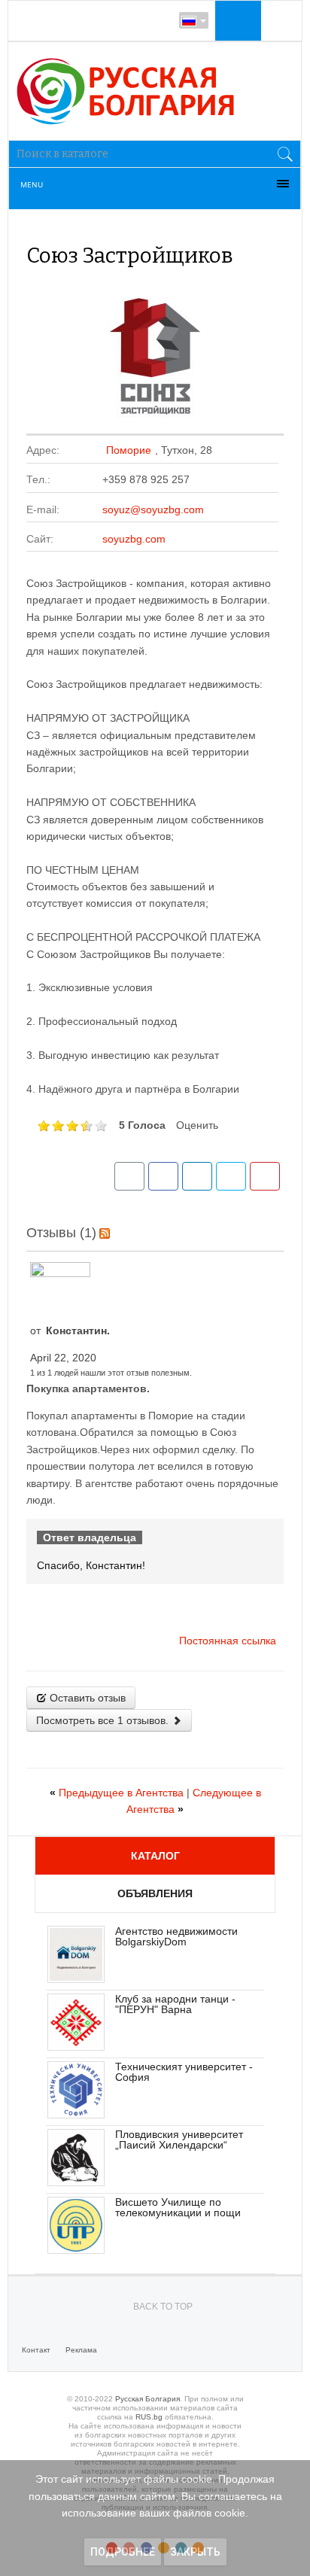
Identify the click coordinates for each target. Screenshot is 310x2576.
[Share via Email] (129, 1176)
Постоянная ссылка (228, 1641)
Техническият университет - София (184, 2072)
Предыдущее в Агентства (118, 1793)
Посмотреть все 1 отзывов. (104, 1720)
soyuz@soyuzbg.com (153, 509)
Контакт (36, 2350)
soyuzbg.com (134, 539)
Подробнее (123, 2552)
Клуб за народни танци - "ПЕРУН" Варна (175, 2004)
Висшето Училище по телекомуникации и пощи (178, 2207)
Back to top (163, 2307)
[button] (236, 20)
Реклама (81, 2350)
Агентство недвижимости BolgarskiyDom (176, 1936)
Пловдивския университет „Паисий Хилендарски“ (179, 2140)
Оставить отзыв (86, 1698)
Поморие (129, 450)
